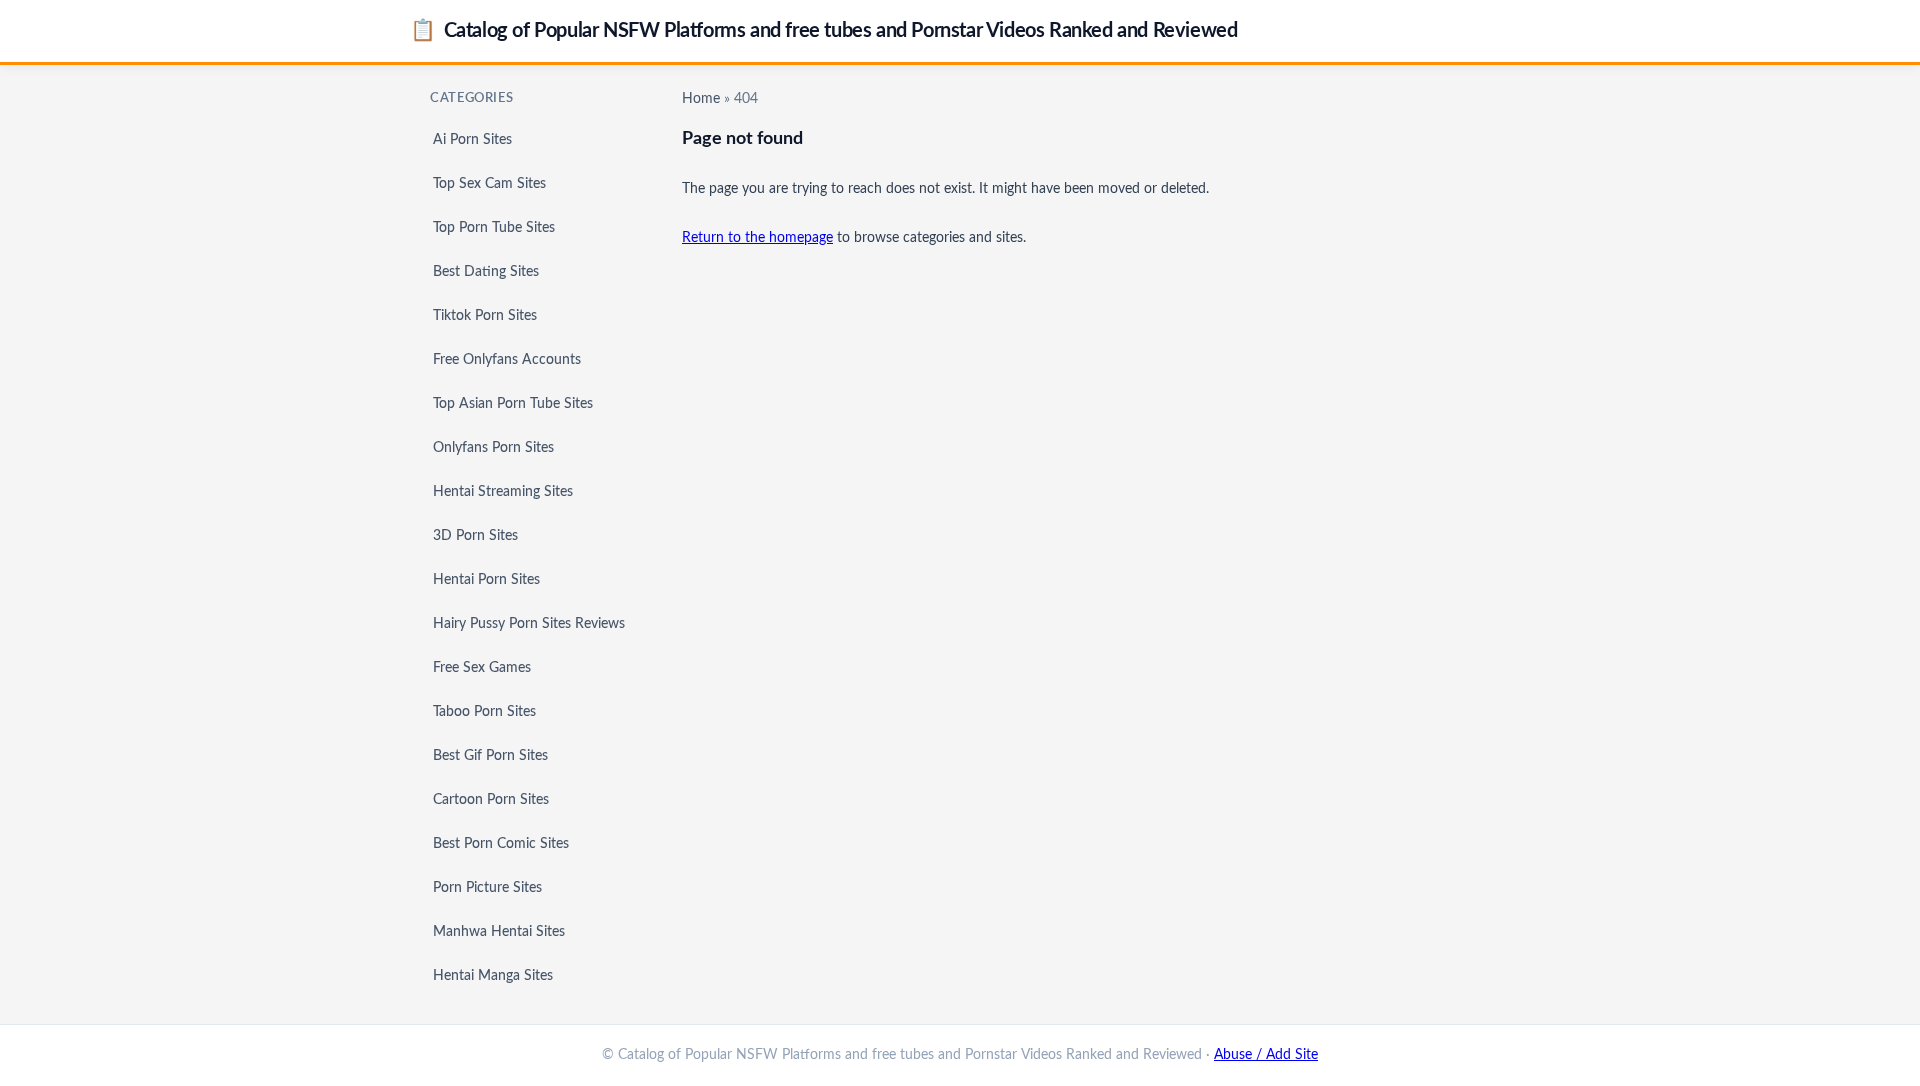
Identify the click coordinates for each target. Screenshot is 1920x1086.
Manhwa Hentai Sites (499, 932)
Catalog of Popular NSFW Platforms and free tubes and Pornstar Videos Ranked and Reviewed (823, 30)
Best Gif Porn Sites (490, 756)
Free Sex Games (482, 668)
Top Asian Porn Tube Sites (513, 404)
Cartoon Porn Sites (491, 800)
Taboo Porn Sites (484, 712)
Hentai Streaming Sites (503, 492)
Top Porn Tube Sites (494, 228)
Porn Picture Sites (487, 888)
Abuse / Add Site (1266, 1055)
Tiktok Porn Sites (485, 316)
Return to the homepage (757, 238)
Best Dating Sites (486, 272)
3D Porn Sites (475, 536)
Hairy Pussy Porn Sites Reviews (529, 624)
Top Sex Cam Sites (489, 184)
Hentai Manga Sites (493, 976)
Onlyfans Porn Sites (493, 448)
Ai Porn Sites (472, 140)
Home (701, 99)
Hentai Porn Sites (486, 580)
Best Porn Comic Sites (501, 844)
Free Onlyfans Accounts (507, 360)
